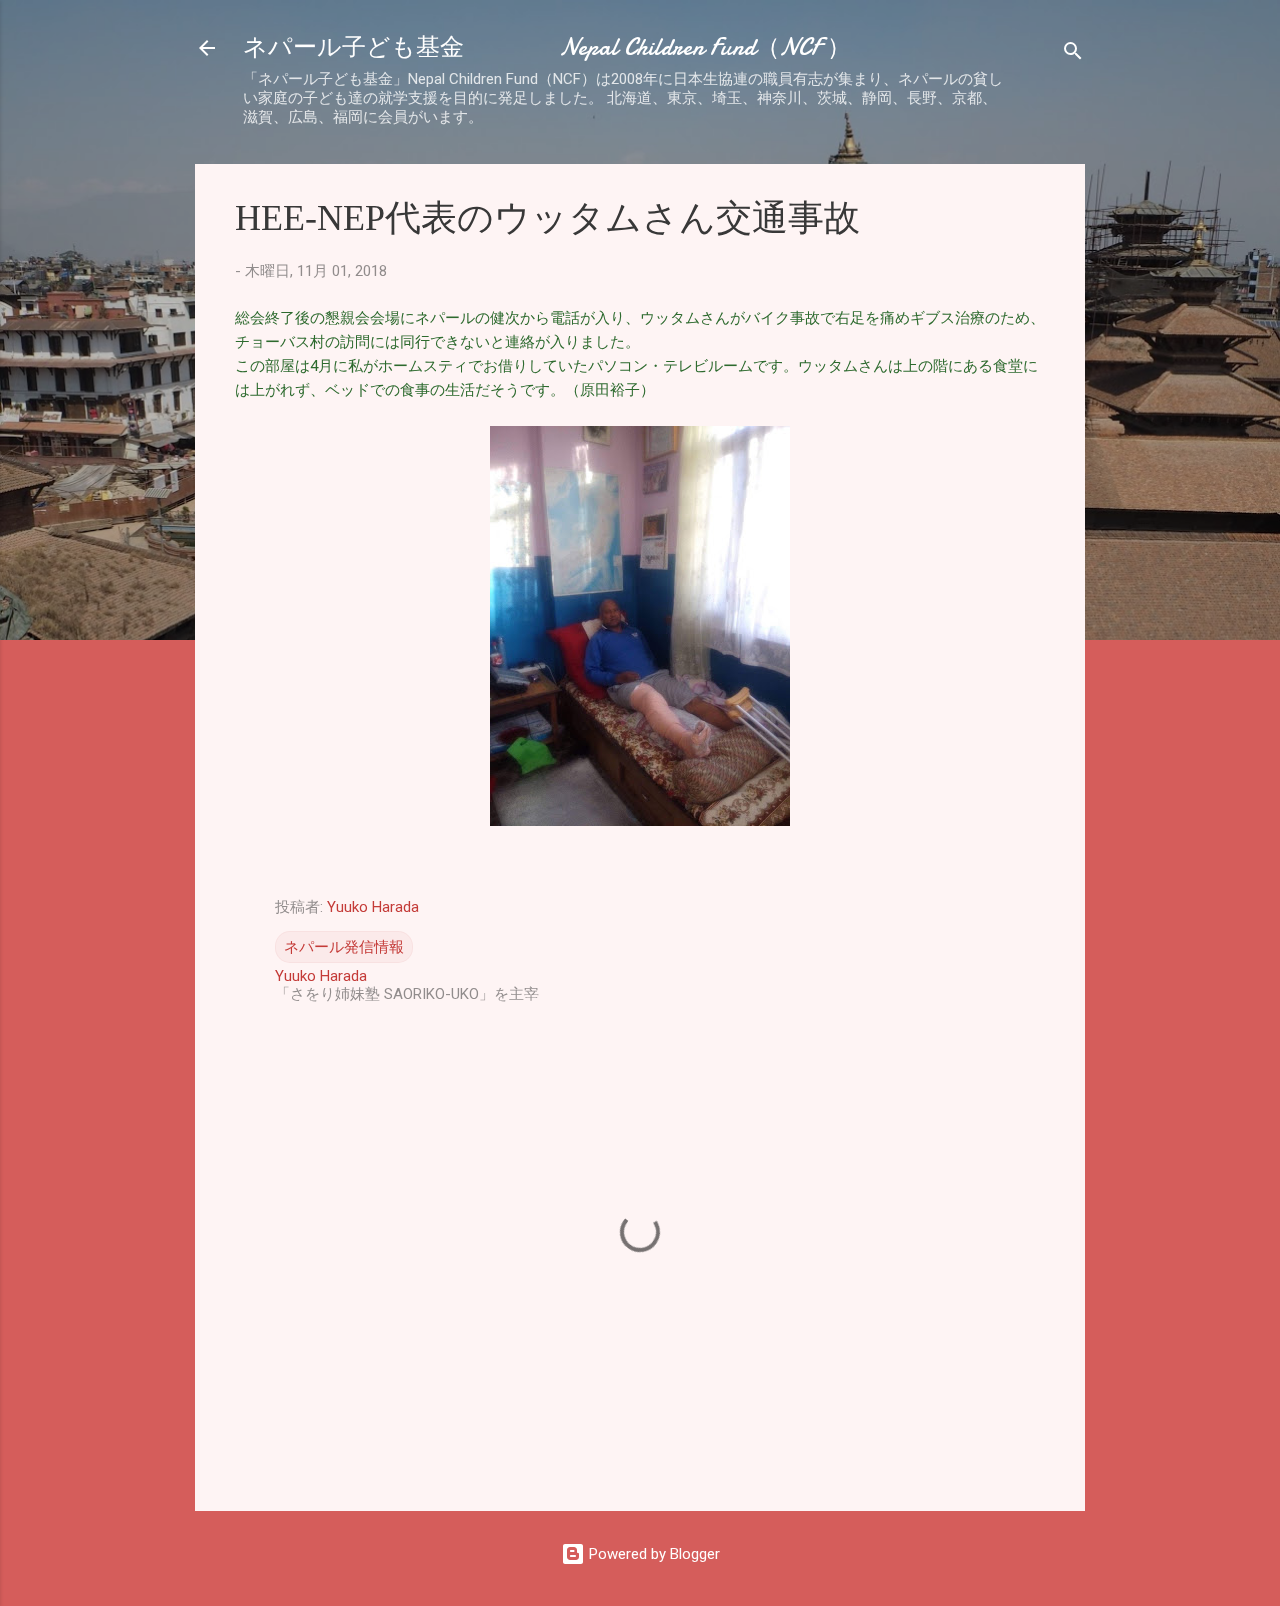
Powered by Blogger (652, 1554)
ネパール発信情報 (344, 947)
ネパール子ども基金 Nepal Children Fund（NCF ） (547, 47)
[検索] (1073, 54)
